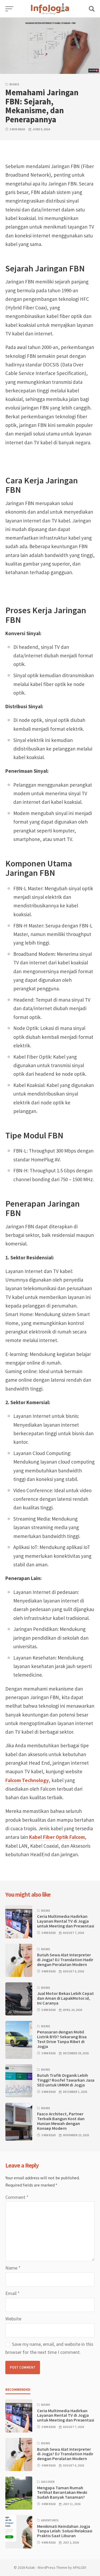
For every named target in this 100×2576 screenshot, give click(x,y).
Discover (48, 2482)
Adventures (50, 2520)
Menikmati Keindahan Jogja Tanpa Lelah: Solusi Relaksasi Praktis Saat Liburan (65, 2531)
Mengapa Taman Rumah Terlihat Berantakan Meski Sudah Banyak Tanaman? (62, 2492)
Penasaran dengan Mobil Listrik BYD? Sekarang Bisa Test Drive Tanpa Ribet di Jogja (62, 2039)
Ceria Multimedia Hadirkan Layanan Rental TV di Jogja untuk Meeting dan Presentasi (66, 1921)
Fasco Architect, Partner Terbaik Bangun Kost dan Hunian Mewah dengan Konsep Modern (61, 2121)
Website (13, 2319)
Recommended (18, 2390)
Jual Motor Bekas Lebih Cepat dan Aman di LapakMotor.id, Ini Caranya (65, 1998)
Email (13, 2293)
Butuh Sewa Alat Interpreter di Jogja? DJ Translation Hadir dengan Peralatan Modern (65, 1960)
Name (13, 2268)
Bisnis (14, 84)
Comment (17, 2197)
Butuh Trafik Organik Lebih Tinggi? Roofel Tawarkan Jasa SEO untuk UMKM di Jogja (66, 2080)
